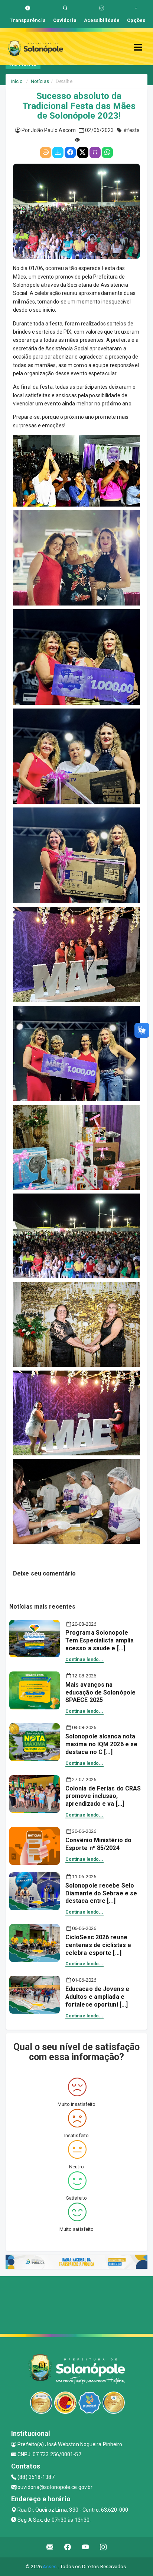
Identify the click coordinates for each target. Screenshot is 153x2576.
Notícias (40, 81)
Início (17, 81)
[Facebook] (70, 152)
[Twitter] (83, 152)
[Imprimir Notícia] (46, 152)
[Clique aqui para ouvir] (95, 152)
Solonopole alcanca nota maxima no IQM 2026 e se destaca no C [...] (101, 1744)
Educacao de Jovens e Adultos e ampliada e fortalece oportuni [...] (97, 1997)
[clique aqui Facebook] (68, 2547)
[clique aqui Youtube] (86, 2547)
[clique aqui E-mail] (50, 2547)
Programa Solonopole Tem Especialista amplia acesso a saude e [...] (100, 1640)
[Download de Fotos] (58, 152)
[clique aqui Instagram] (103, 2547)
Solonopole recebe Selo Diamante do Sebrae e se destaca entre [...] (101, 1893)
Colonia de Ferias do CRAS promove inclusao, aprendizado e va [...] (103, 1796)
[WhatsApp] (107, 152)
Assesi (50, 2567)
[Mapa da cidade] (76, 2304)
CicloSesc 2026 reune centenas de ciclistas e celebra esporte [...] (98, 1945)
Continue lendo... (84, 1660)
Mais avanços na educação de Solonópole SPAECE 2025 (100, 1692)
